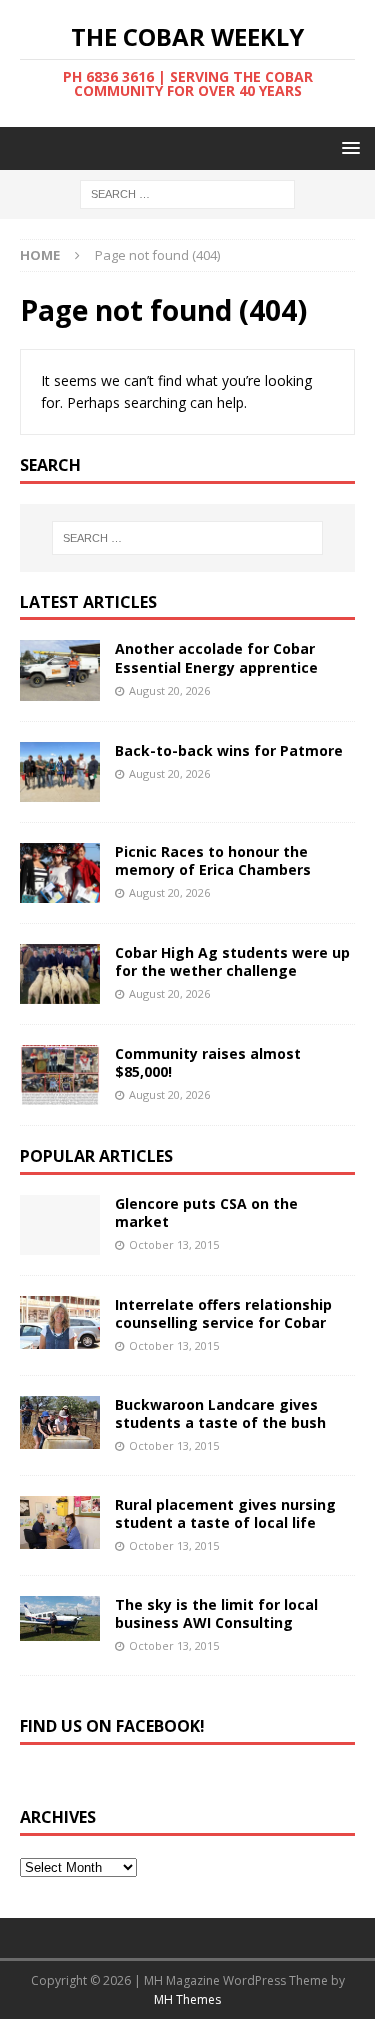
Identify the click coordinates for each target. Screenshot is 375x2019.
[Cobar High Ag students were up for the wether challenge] (60, 974)
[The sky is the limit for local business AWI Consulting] (60, 1618)
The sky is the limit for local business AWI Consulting (216, 1613)
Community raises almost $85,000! (208, 1062)
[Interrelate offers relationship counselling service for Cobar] (60, 1322)
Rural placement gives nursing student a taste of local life (225, 1513)
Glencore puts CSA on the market (206, 1212)
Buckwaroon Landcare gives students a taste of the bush (220, 1413)
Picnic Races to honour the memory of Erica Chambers (213, 860)
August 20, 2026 (169, 690)
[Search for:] (187, 193)
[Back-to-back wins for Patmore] (60, 772)
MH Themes (187, 1999)
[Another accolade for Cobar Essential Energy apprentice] (60, 670)
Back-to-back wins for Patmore (229, 750)
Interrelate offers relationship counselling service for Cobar (223, 1313)
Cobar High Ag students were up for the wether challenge (232, 961)
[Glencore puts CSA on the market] (60, 1225)
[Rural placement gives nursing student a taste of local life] (60, 1522)
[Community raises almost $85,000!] (60, 1075)
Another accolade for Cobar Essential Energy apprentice (216, 657)
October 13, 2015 (174, 1244)
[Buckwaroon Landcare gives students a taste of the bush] (60, 1422)
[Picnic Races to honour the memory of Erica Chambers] (60, 873)
